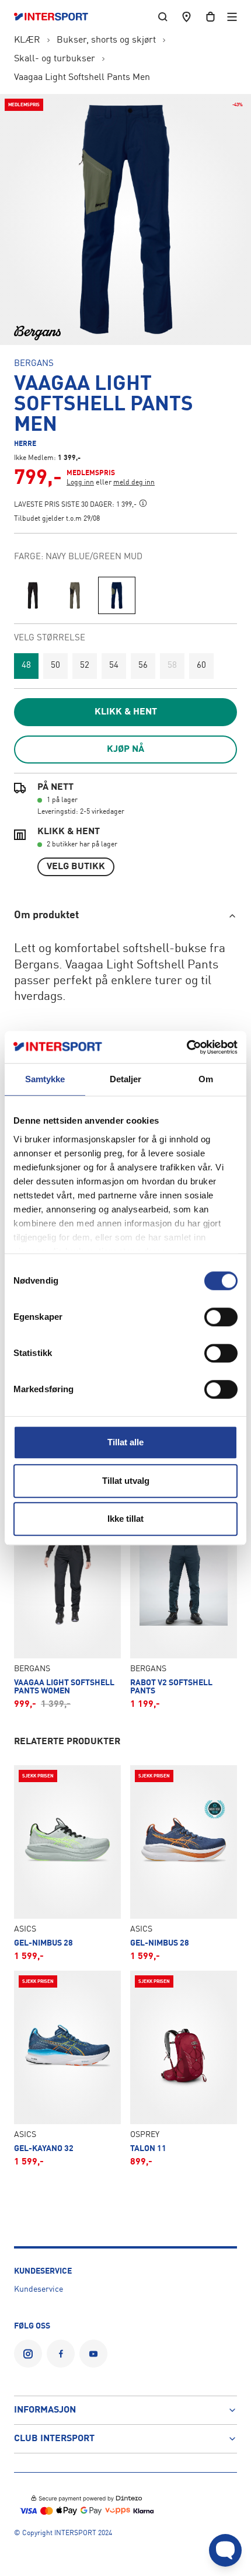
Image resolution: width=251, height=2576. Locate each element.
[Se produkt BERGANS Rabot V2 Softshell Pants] (184, 1607)
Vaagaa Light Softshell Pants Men (82, 78)
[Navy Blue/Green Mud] (117, 595)
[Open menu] (232, 17)
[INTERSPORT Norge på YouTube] (93, 2354)
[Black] (33, 595)
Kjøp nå (125, 750)
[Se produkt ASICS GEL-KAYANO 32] (67, 2069)
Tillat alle (125, 1442)
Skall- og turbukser (55, 59)
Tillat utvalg (126, 1481)
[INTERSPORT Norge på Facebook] (61, 2354)
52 (85, 666)
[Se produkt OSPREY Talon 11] (184, 2069)
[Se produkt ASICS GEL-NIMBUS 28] (67, 1863)
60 (201, 666)
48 (26, 666)
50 (55, 666)
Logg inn (80, 483)
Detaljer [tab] (126, 1079)
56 (143, 666)
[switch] (221, 1317)
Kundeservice (39, 2289)
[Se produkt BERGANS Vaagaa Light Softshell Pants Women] (67, 1607)
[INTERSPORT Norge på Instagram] (28, 2354)
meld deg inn (134, 483)
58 (172, 666)
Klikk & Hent (126, 712)
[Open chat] (225, 2550)
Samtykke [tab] (45, 1079)
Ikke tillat (125, 1519)
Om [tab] (206, 1079)
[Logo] (57, 17)
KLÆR (27, 40)
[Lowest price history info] (143, 503)
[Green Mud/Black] (75, 595)
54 (114, 666)
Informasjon (45, 2410)
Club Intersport (54, 2439)
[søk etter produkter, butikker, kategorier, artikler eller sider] (163, 17)
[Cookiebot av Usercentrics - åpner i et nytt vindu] (186, 1047)
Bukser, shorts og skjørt (106, 40)
